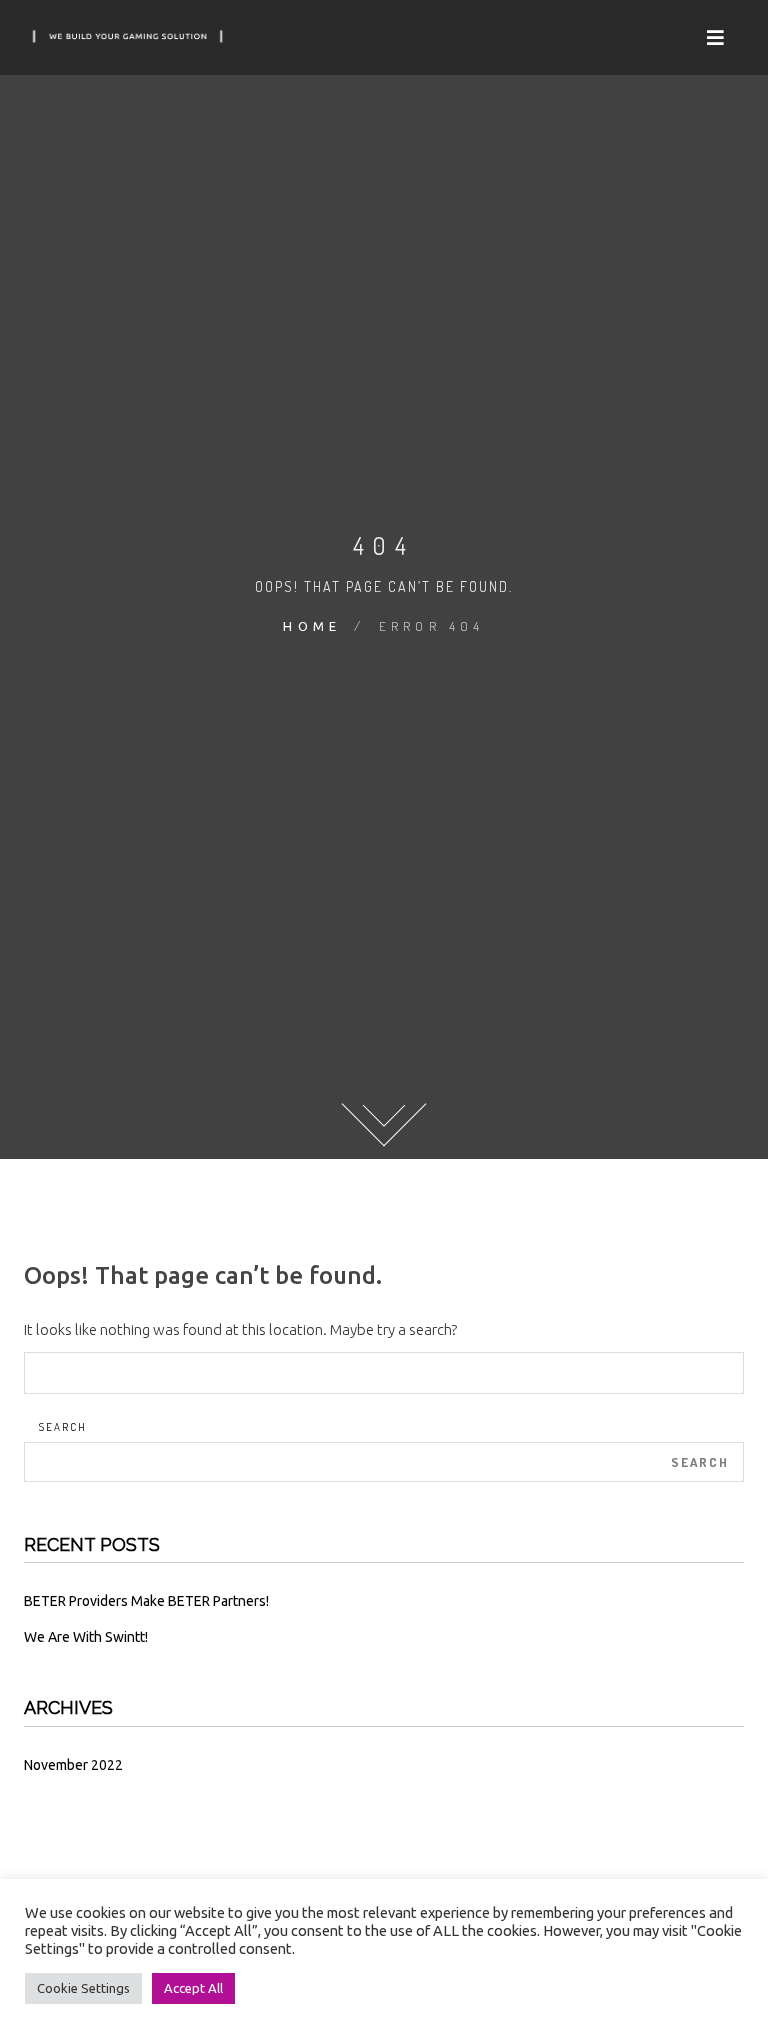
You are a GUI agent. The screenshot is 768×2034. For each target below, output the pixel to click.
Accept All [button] (193, 1988)
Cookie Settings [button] (83, 1988)
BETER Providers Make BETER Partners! (146, 1601)
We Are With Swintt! (86, 1637)
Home (312, 626)
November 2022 (73, 1765)
